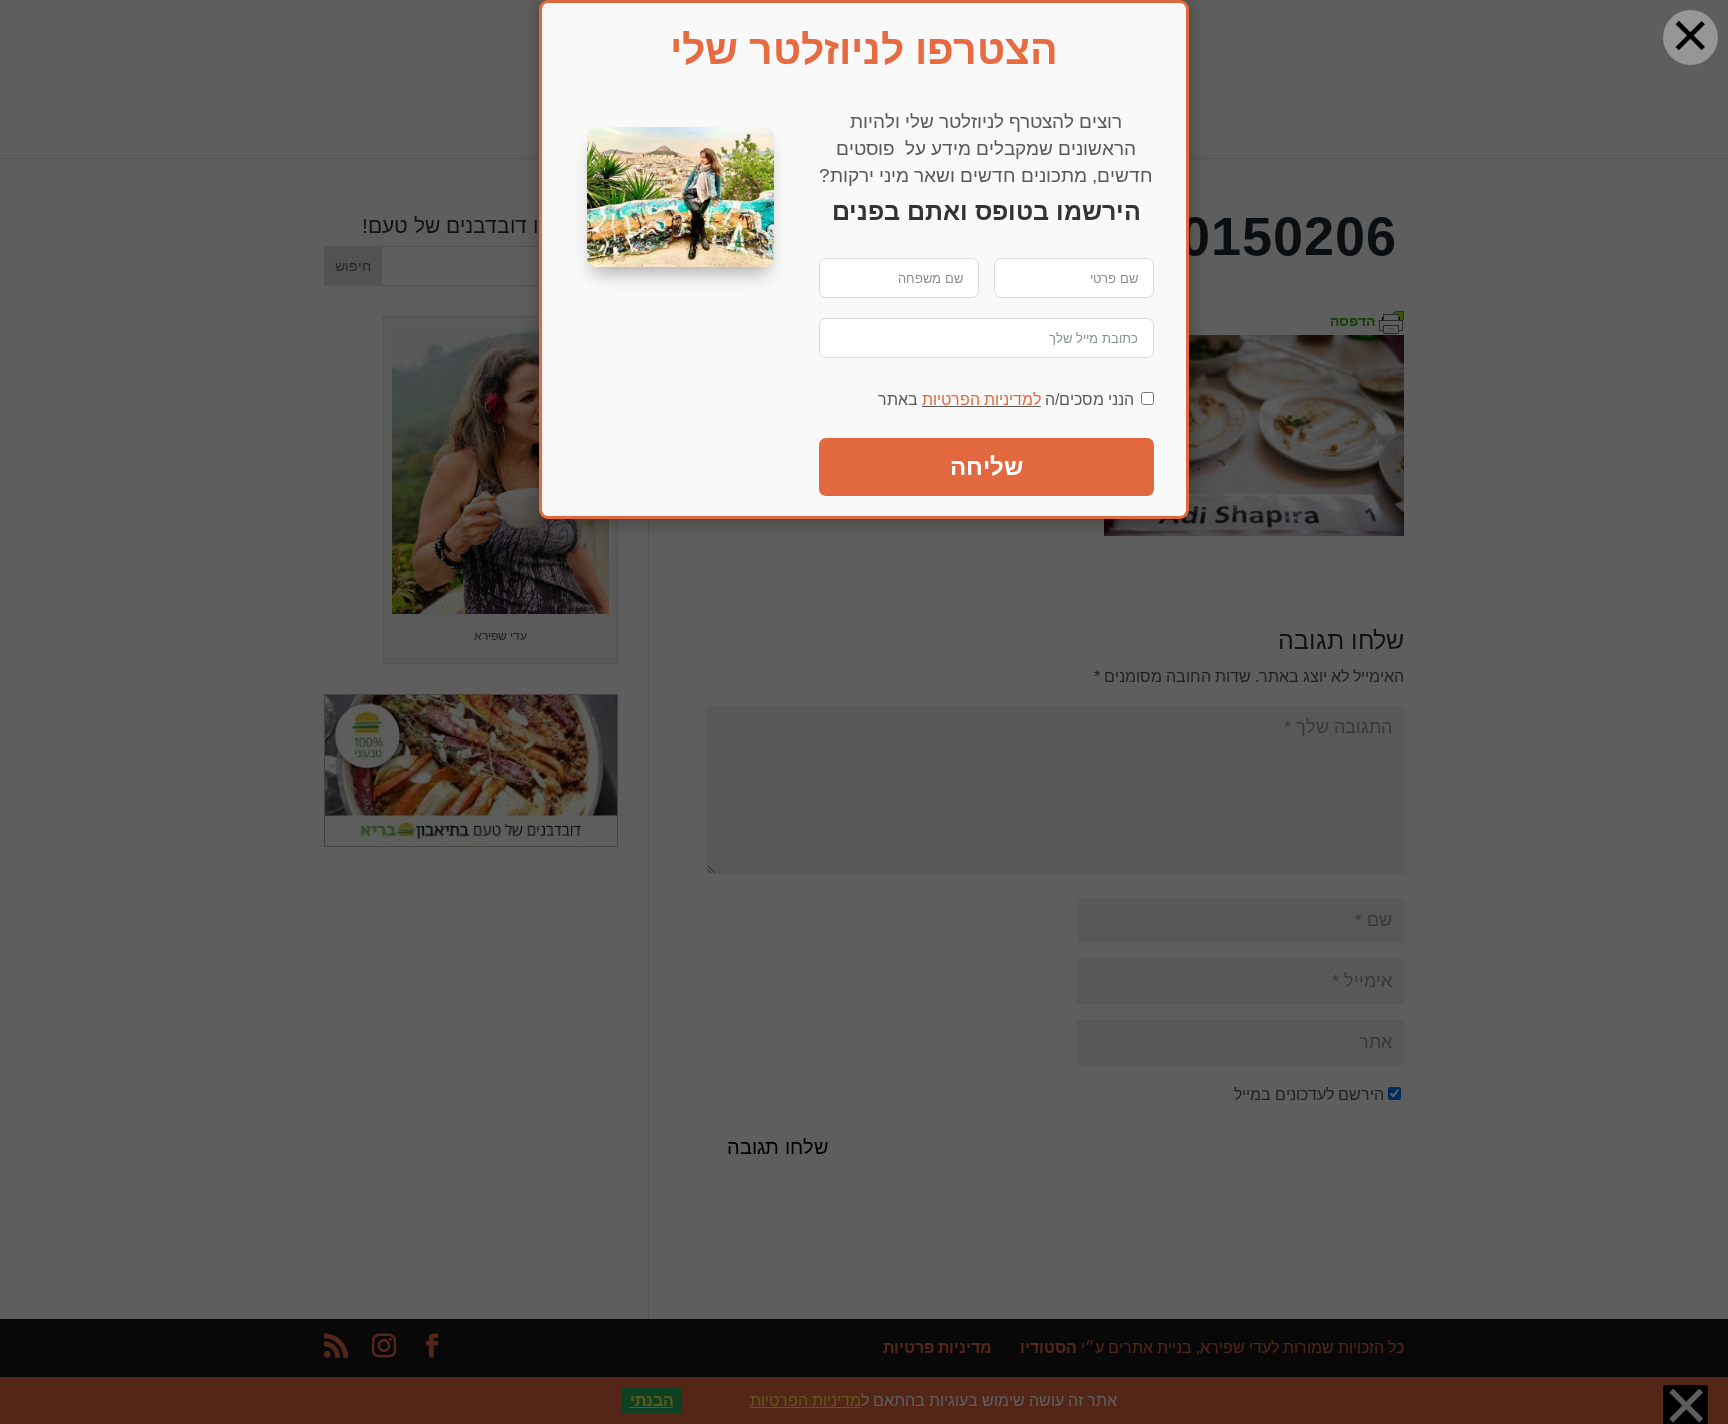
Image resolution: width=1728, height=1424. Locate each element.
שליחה (986, 466)
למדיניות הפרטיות (981, 399)
